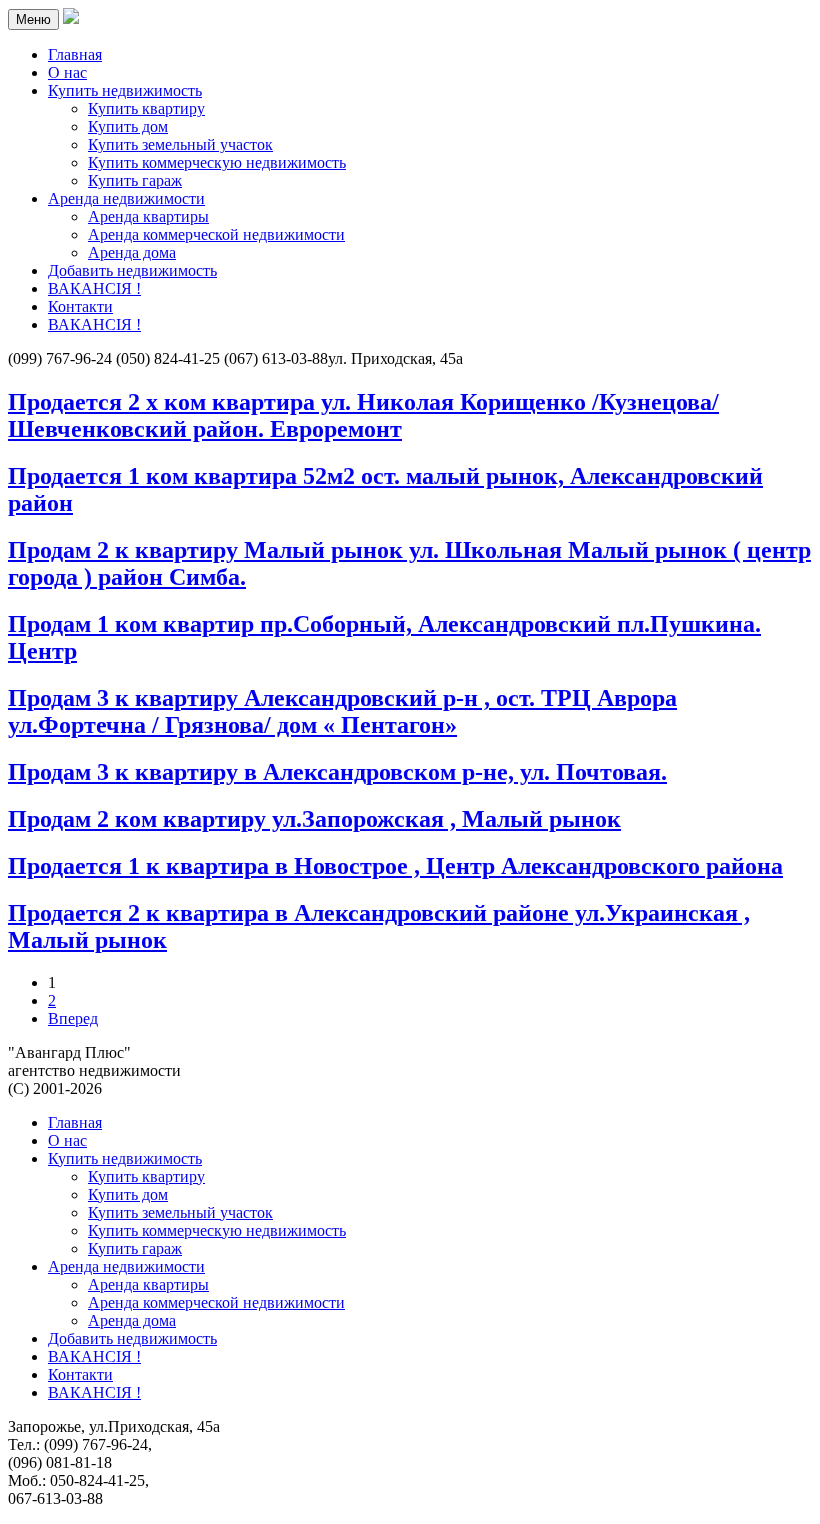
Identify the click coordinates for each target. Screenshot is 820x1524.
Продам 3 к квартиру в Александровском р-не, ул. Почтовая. (337, 772)
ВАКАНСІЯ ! (94, 288)
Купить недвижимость (125, 1158)
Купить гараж (135, 180)
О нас (67, 72)
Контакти (80, 306)
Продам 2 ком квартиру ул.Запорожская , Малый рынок (314, 819)
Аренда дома (132, 252)
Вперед (73, 1018)
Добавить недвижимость (132, 270)
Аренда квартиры (148, 216)
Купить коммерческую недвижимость (217, 162)
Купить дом (128, 126)
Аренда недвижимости (126, 1266)
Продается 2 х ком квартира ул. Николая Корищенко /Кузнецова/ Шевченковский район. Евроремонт (363, 415)
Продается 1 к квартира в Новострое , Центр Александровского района (395, 866)
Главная (75, 54)
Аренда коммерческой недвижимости (216, 234)
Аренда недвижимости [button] (126, 198)
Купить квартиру (146, 108)
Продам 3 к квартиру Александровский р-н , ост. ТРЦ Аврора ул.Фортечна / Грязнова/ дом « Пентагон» (342, 711)
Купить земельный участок (180, 144)
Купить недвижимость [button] (125, 90)
